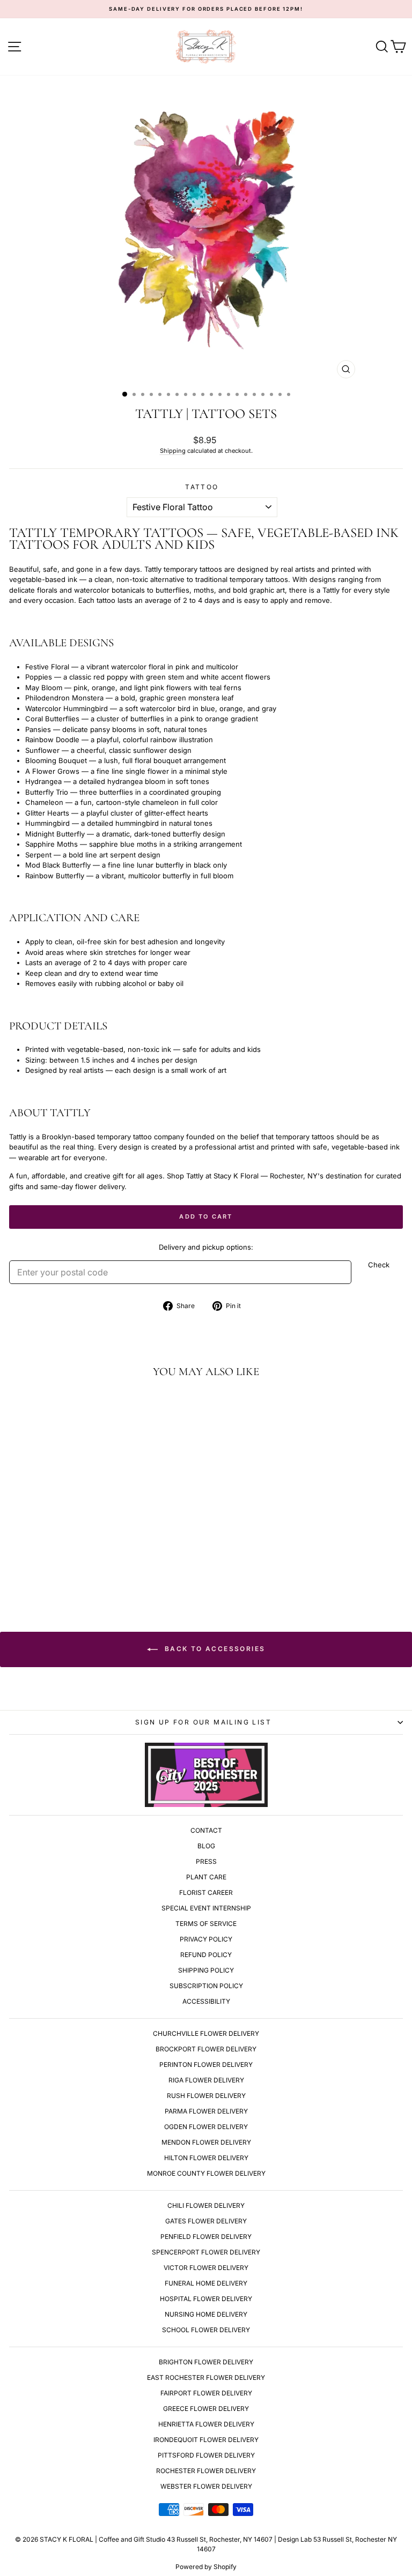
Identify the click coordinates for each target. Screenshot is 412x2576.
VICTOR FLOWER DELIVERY (206, 2268)
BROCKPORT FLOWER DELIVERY (206, 2049)
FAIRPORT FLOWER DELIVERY (206, 2393)
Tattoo (202, 487)
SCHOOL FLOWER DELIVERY (206, 2330)
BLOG (206, 1846)
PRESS (206, 1861)
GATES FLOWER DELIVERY (206, 2221)
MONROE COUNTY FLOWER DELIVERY (206, 2173)
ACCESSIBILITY (206, 2001)
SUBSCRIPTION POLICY (206, 1986)
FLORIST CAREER (206, 1892)
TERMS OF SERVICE (206, 1924)
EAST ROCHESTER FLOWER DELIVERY (206, 2377)
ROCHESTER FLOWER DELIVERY (206, 2471)
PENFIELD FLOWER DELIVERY (206, 2237)
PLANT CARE (206, 1877)
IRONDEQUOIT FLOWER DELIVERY (206, 2440)
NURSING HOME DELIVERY (206, 2314)
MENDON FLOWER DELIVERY (206, 2142)
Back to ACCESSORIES (214, 1649)
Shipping (173, 451)
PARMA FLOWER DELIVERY (206, 2111)
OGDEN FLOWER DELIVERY (206, 2127)
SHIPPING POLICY (206, 1970)
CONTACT (206, 1830)
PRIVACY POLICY (206, 1939)
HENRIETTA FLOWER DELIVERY (206, 2424)
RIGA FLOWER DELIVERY (206, 2080)
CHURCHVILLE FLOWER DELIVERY (206, 2033)
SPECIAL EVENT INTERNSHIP (206, 1908)
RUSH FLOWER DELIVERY (206, 2096)
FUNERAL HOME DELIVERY (206, 2283)
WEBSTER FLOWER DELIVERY (206, 2486)
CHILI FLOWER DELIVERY (206, 2205)
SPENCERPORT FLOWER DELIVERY (206, 2252)
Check (379, 1265)
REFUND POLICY (206, 1955)
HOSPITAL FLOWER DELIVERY (206, 2299)
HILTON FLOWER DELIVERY (206, 2158)
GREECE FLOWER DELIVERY (206, 2409)
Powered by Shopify (206, 2567)
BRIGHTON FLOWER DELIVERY (206, 2362)
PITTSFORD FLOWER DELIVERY (206, 2455)
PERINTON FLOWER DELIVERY (206, 2064)
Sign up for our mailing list (203, 1722)
